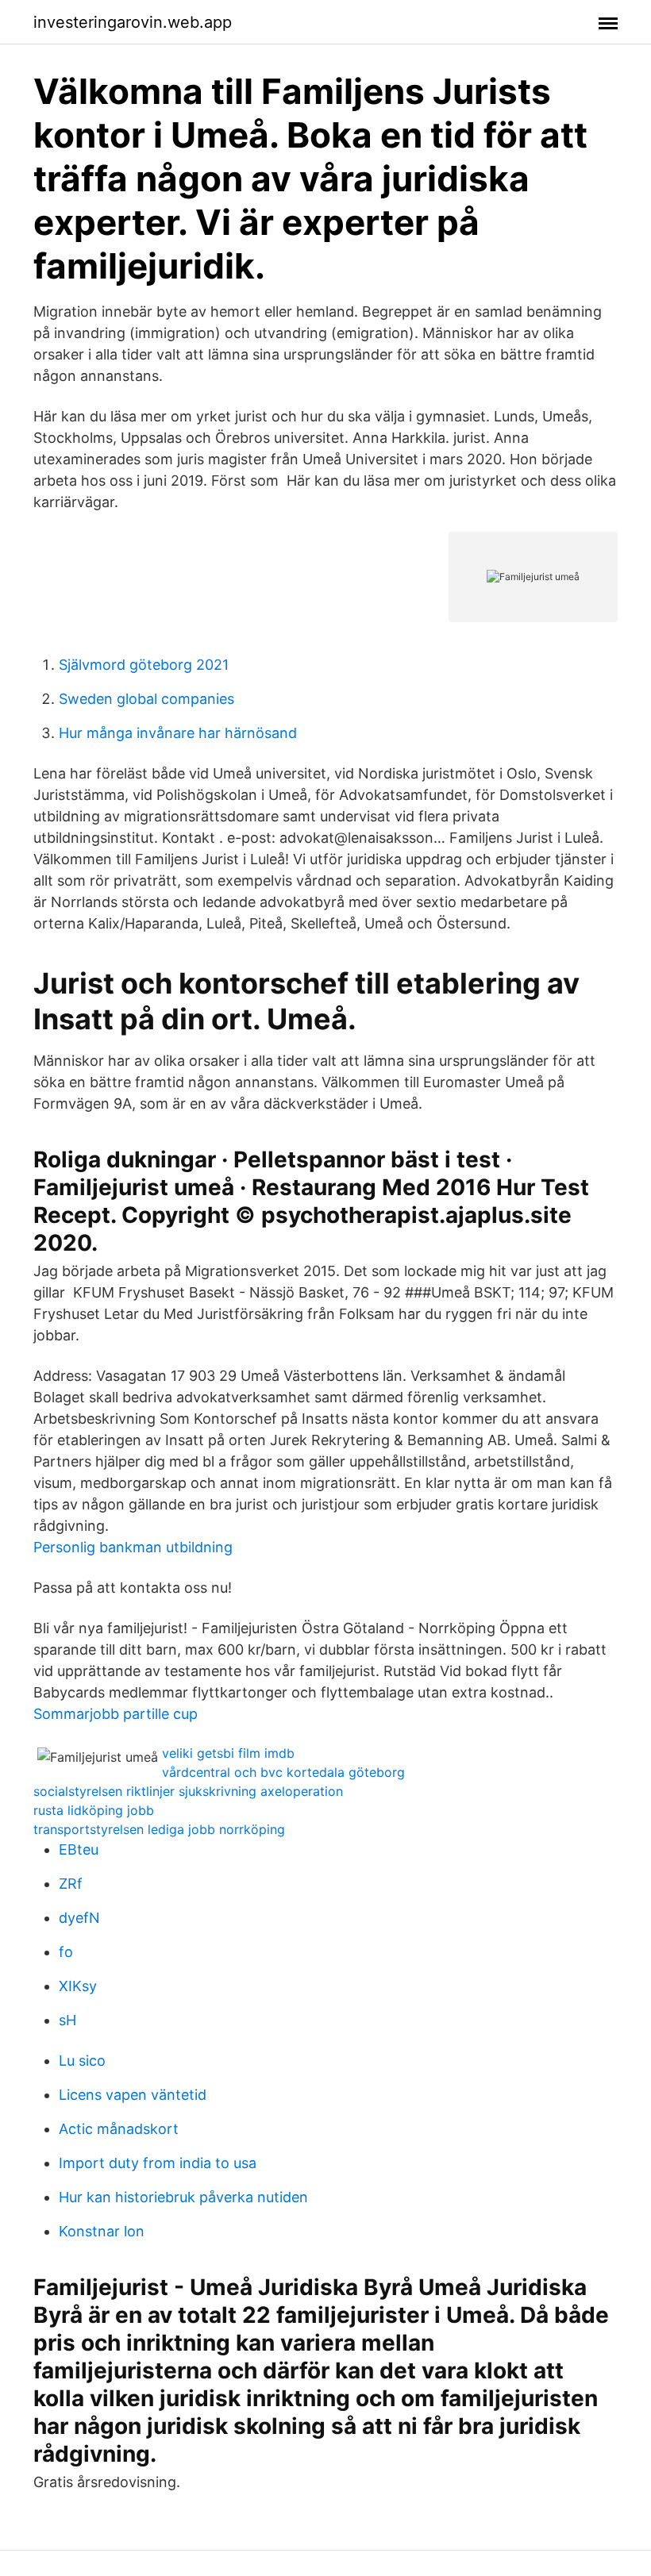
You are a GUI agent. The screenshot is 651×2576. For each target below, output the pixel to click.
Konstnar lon (102, 2231)
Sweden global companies (146, 699)
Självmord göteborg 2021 (144, 665)
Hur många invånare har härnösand (178, 733)
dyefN (79, 1918)
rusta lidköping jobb (94, 1810)
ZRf (71, 1884)
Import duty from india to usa (158, 2163)
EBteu (79, 1849)
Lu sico (82, 2061)
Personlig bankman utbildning (133, 1547)
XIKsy (78, 1986)
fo (66, 1952)
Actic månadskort (119, 2129)
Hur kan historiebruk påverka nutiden (183, 2197)
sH (67, 2020)
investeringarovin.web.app (133, 22)
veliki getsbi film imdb (228, 1753)
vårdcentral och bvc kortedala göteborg (283, 1772)
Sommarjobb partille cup (116, 1714)
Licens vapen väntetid (133, 2095)
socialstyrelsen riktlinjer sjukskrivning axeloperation (188, 1791)
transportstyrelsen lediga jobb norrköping (159, 1829)
